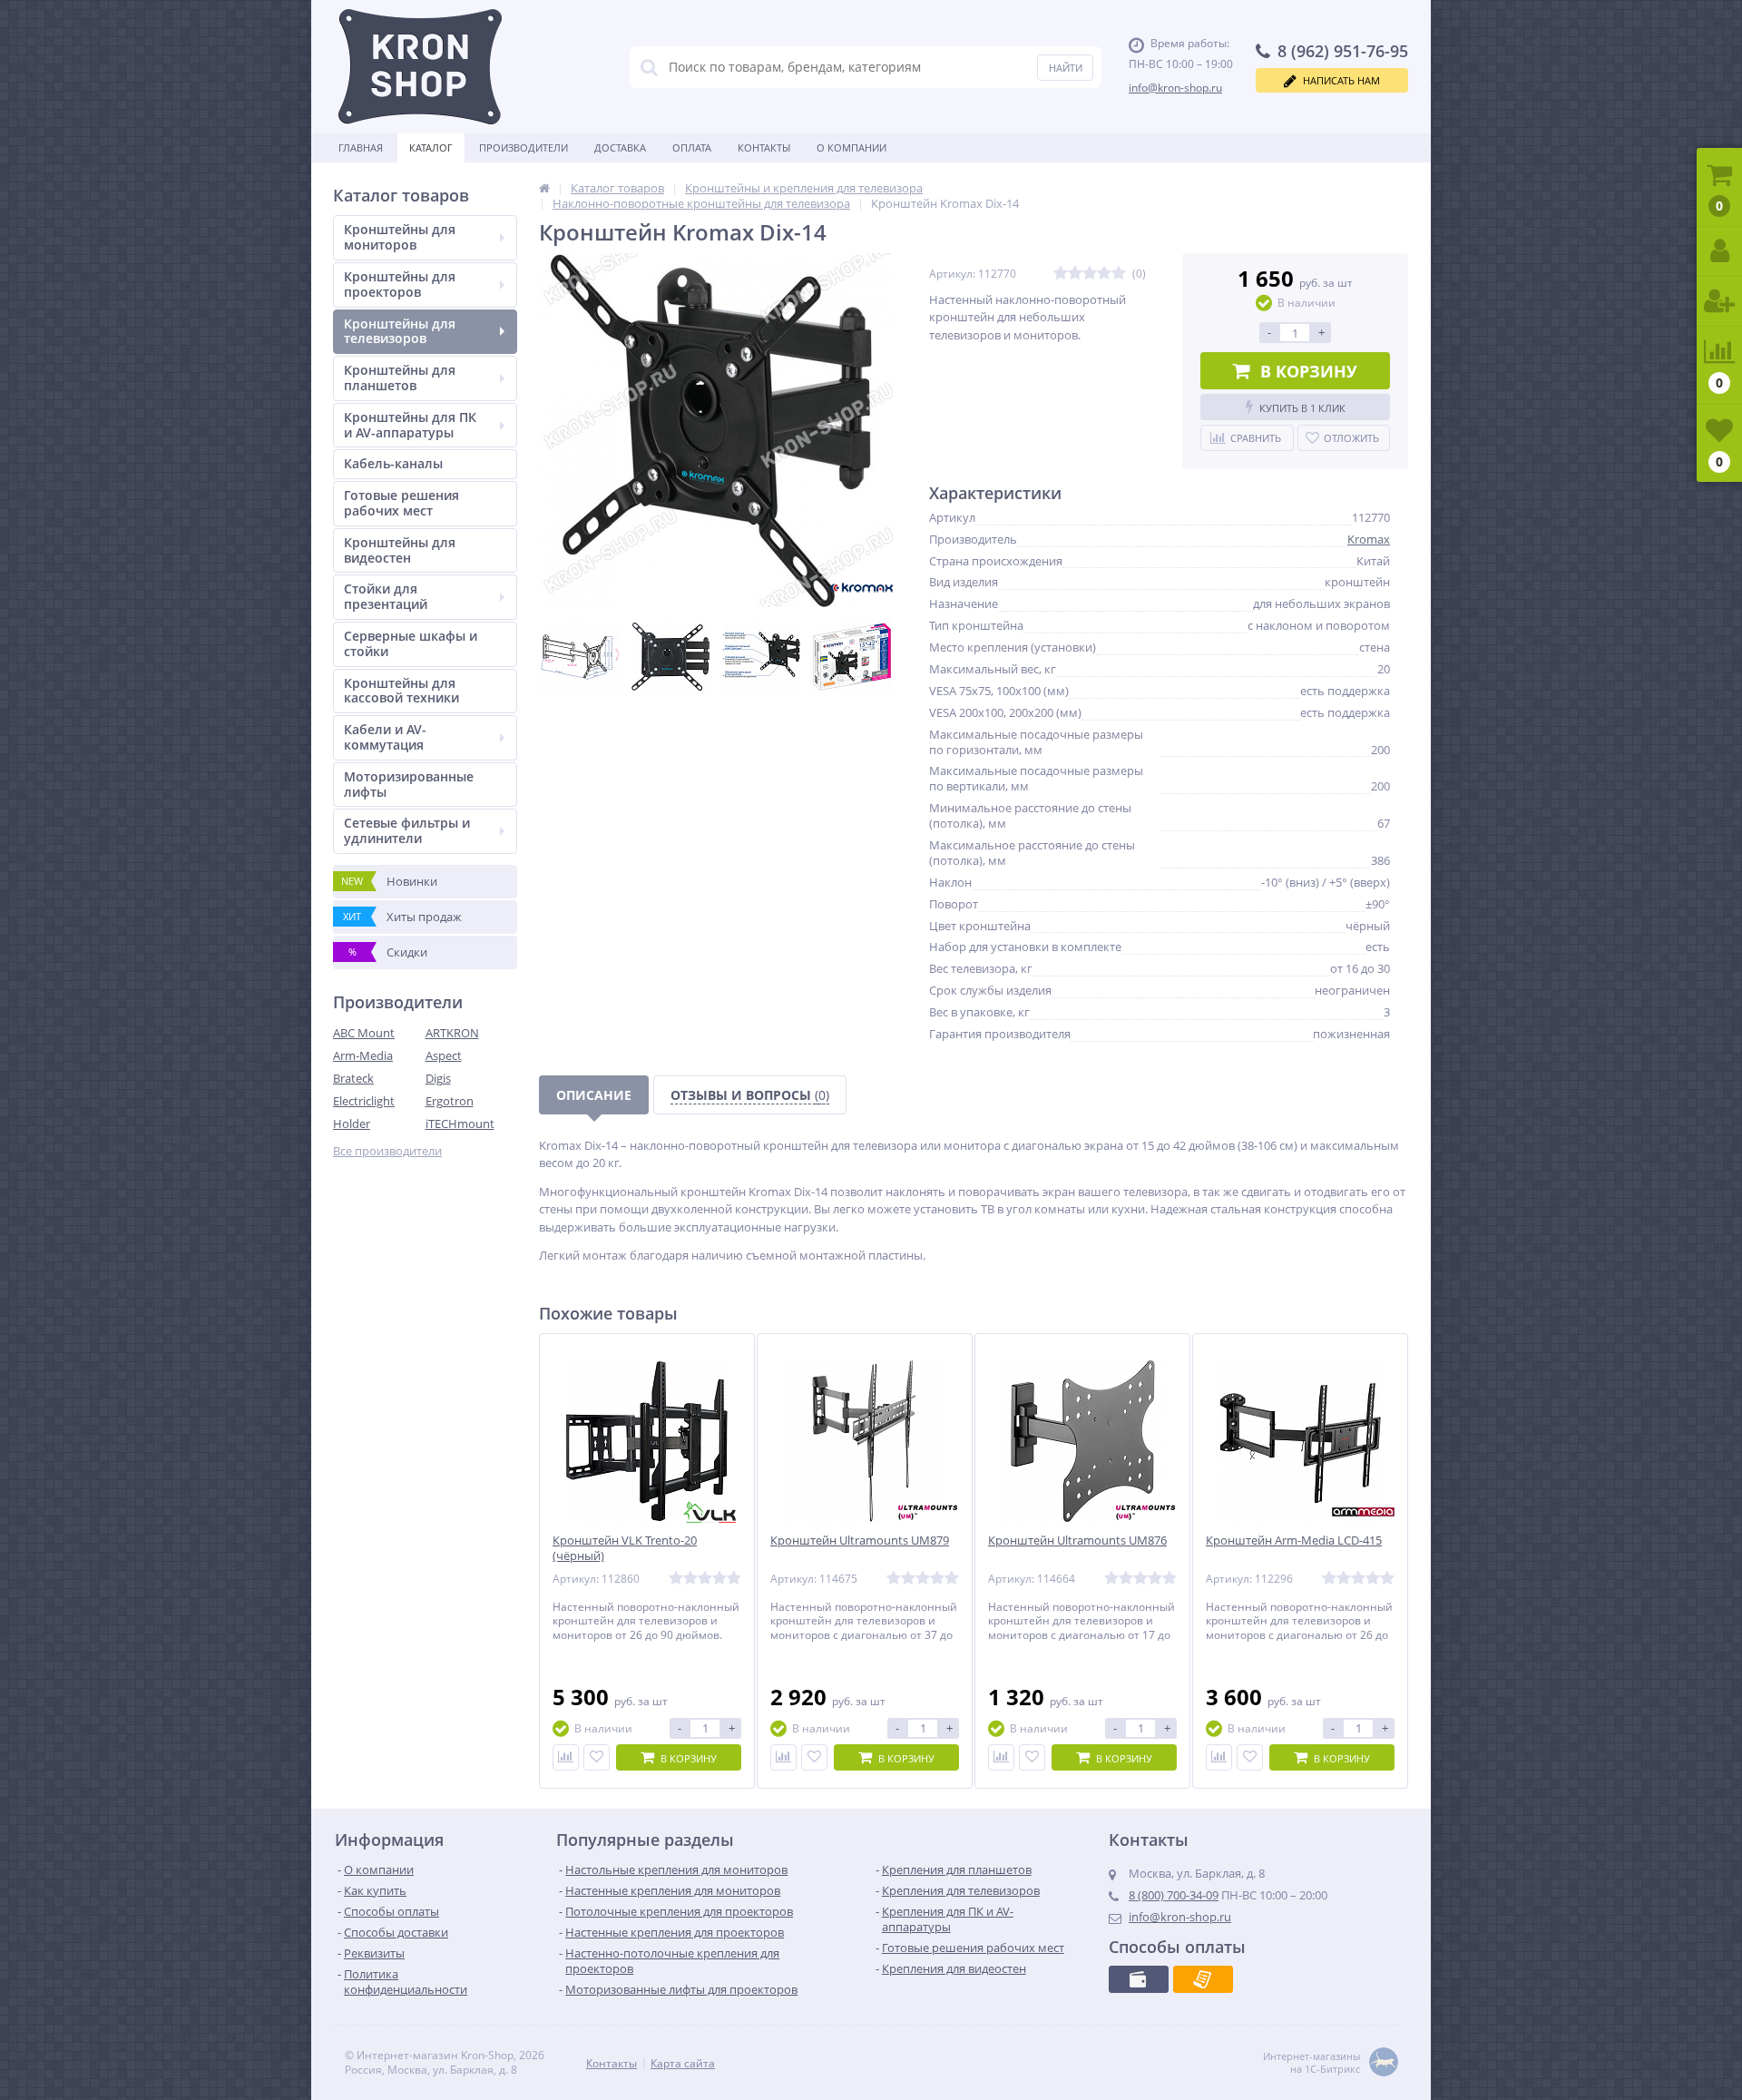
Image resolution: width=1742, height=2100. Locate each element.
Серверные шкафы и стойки (411, 643)
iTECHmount (460, 1124)
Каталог (431, 147)
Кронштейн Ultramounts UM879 (860, 1541)
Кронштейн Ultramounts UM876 (1077, 1541)
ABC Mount (364, 1033)
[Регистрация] (1719, 302)
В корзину (1309, 371)
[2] (1075, 274)
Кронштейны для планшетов (400, 378)
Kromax (1369, 539)
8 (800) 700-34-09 (1174, 1895)
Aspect (444, 1055)
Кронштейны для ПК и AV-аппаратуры (410, 425)
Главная (361, 147)
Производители (524, 147)
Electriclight (364, 1101)
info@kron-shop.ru (1175, 88)
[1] (1061, 274)
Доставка (620, 147)
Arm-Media (363, 1055)
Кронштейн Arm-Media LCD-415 (1294, 1541)
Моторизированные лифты (409, 784)
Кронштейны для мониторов (400, 237)
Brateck (353, 1078)
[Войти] (1719, 252)
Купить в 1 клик (1302, 408)
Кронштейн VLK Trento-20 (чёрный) (625, 1548)
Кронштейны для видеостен (400, 550)
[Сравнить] (566, 1757)
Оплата (692, 147)
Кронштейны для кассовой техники (401, 691)
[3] (1090, 274)
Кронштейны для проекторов (400, 284)
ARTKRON (452, 1033)
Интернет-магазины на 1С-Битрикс (1311, 2063)
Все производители (387, 1151)
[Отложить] (597, 1757)
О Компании (851, 147)
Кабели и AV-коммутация (385, 737)
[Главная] (544, 188)
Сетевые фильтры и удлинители (407, 830)
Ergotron (450, 1101)
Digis (438, 1078)
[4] (1104, 274)
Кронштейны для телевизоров (400, 331)
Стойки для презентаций (386, 596)
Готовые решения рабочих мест (401, 503)
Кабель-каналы (393, 463)
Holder (352, 1124)
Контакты (764, 147)
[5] (1119, 274)
